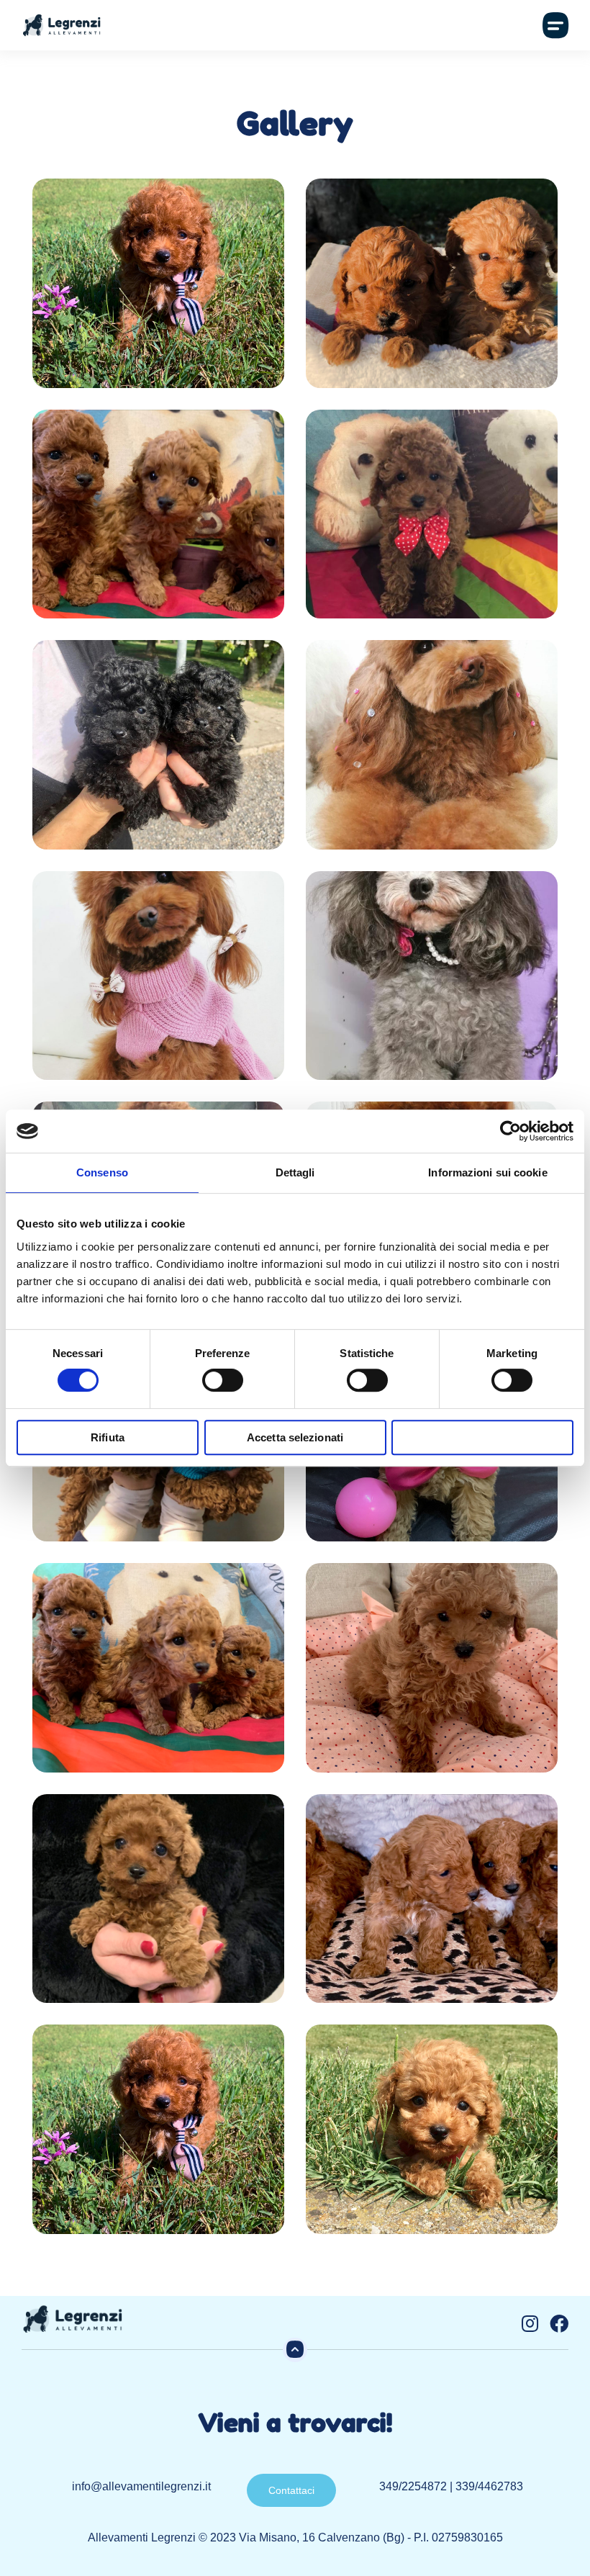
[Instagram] (530, 2323)
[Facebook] (559, 2323)
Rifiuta (108, 1437)
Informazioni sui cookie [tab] (487, 1172)
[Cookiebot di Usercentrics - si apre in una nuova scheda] (510, 1131)
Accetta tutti (482, 1437)
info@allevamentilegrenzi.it (141, 2486)
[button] (555, 25)
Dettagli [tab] (295, 1172)
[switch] (223, 1380)
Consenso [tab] (102, 1172)
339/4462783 (489, 2486)
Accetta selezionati (295, 1437)
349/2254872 (413, 2486)
